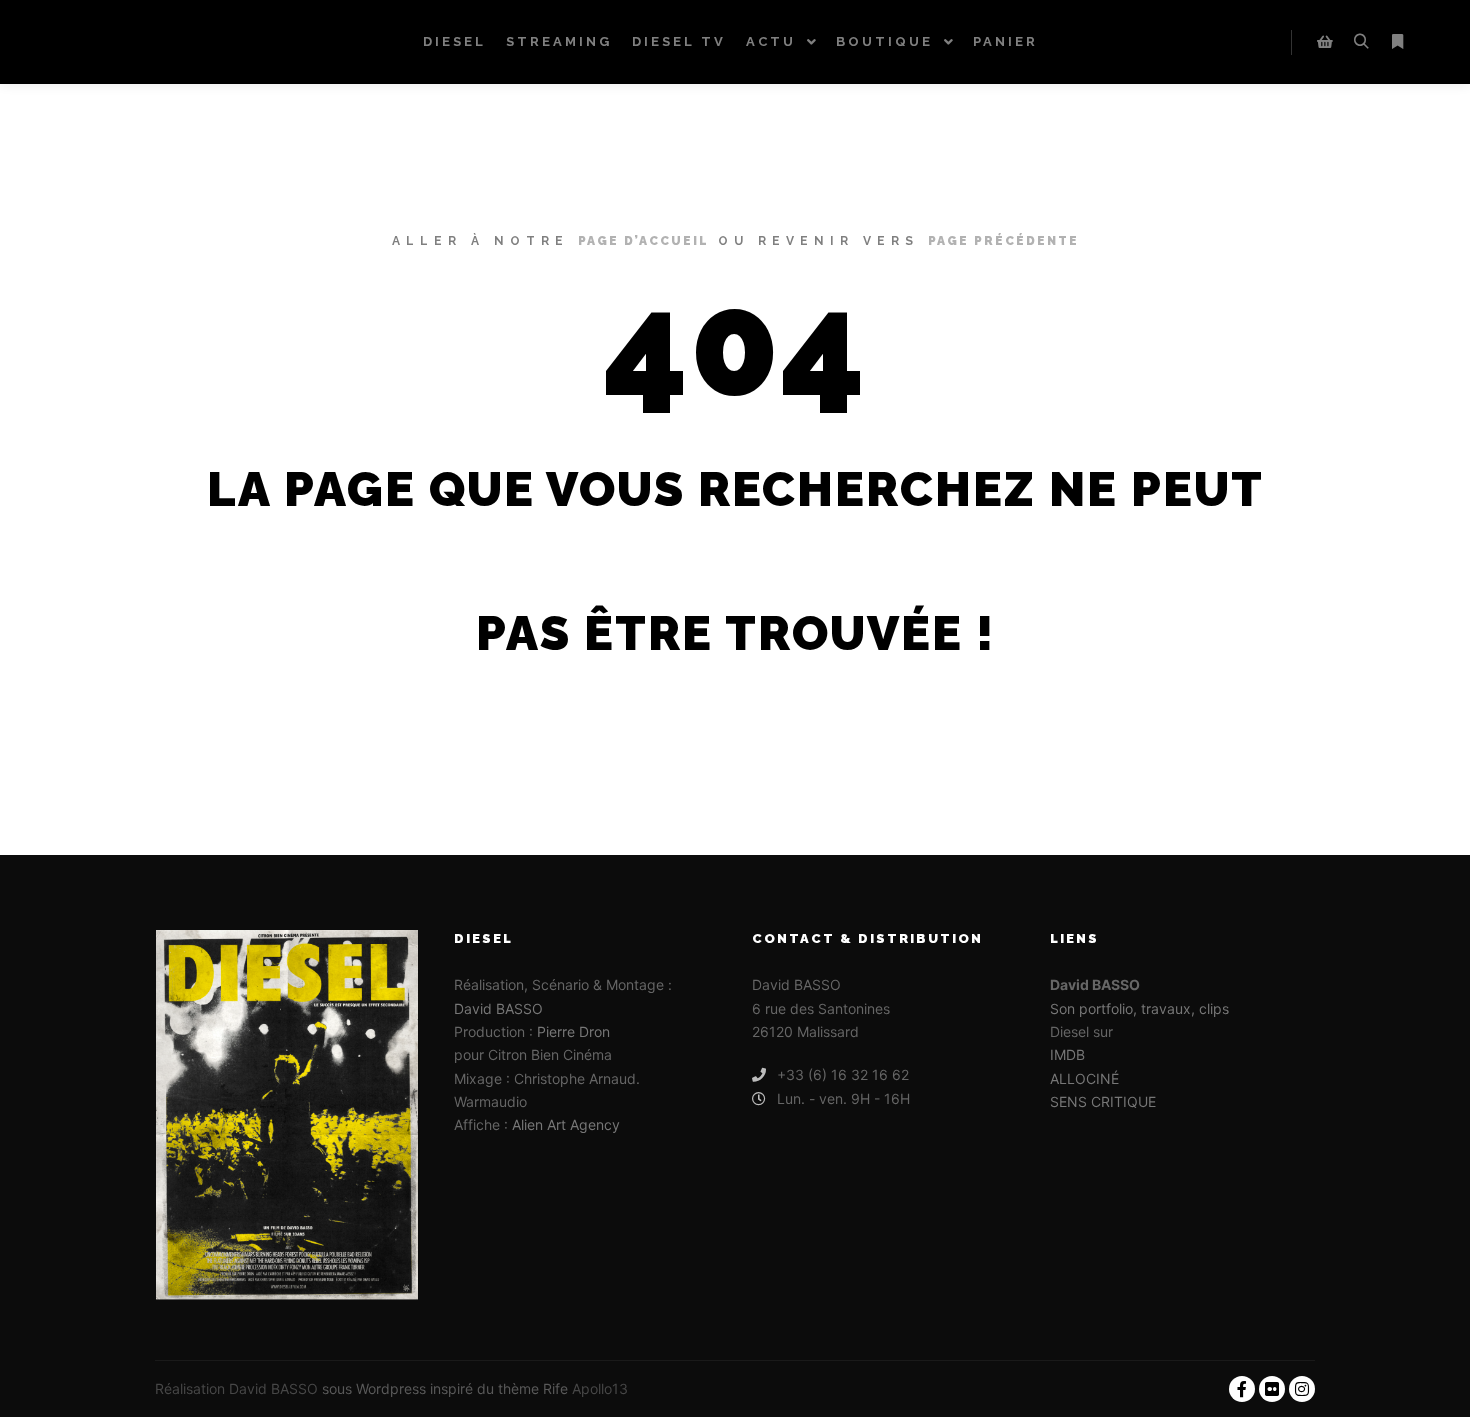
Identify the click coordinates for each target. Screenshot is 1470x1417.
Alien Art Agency (566, 1124)
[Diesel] (104, 42)
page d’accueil (643, 241)
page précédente (1003, 241)
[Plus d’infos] (1397, 42)
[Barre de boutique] (1325, 42)
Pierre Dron (573, 1031)
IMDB (1067, 1054)
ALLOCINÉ (1084, 1078)
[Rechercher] (1361, 42)
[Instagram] (1302, 1389)
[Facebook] (1242, 1389)
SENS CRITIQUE (1103, 1101)
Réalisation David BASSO (236, 1388)
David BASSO (498, 1008)
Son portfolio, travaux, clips (1139, 1008)
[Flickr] (1272, 1389)
